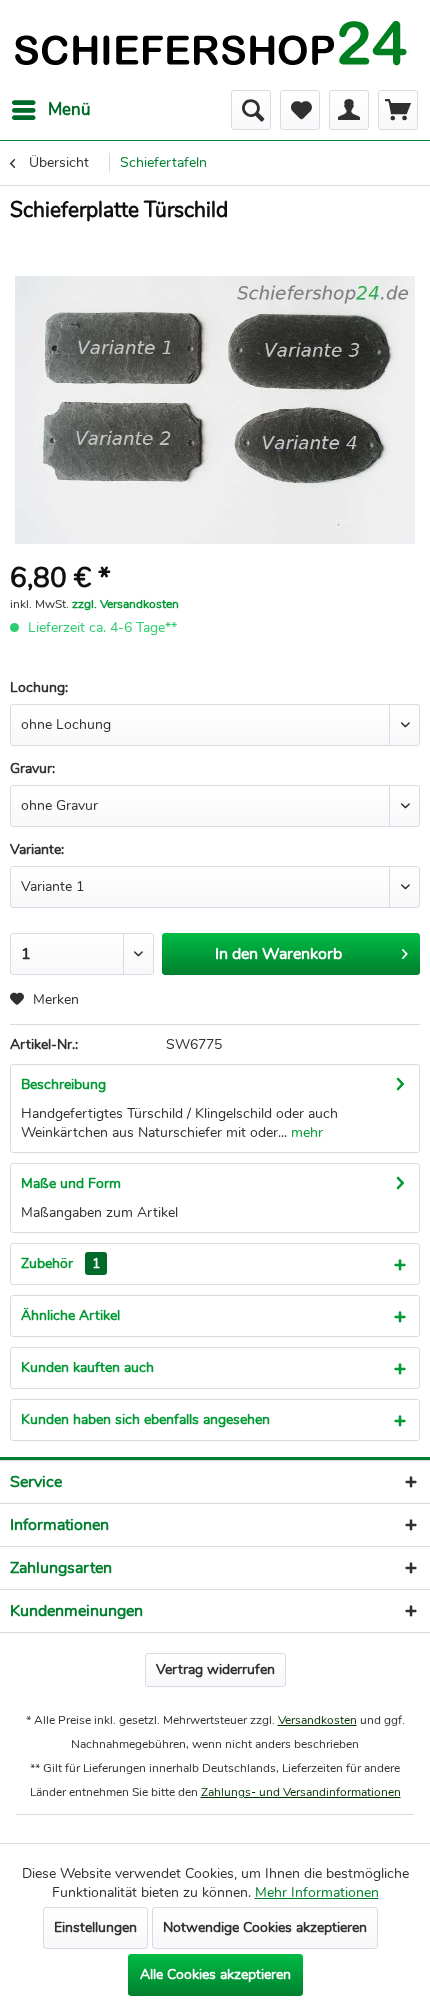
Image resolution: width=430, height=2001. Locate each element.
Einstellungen (95, 1927)
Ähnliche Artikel (70, 1315)
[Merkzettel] (300, 110)
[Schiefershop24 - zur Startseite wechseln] (210, 45)
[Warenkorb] (398, 110)
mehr (305, 1132)
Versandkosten (317, 1720)
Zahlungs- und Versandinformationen (301, 1792)
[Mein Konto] (349, 110)
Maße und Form (71, 1183)
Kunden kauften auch (87, 1367)
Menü (69, 109)
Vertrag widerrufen (215, 1669)
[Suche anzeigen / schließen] (251, 110)
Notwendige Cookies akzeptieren (265, 1927)
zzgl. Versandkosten (125, 604)
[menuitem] (50, 110)
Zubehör (60, 1263)
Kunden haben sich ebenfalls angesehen (145, 1419)
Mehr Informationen (317, 1892)
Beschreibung (63, 1084)
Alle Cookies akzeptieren (215, 1974)
